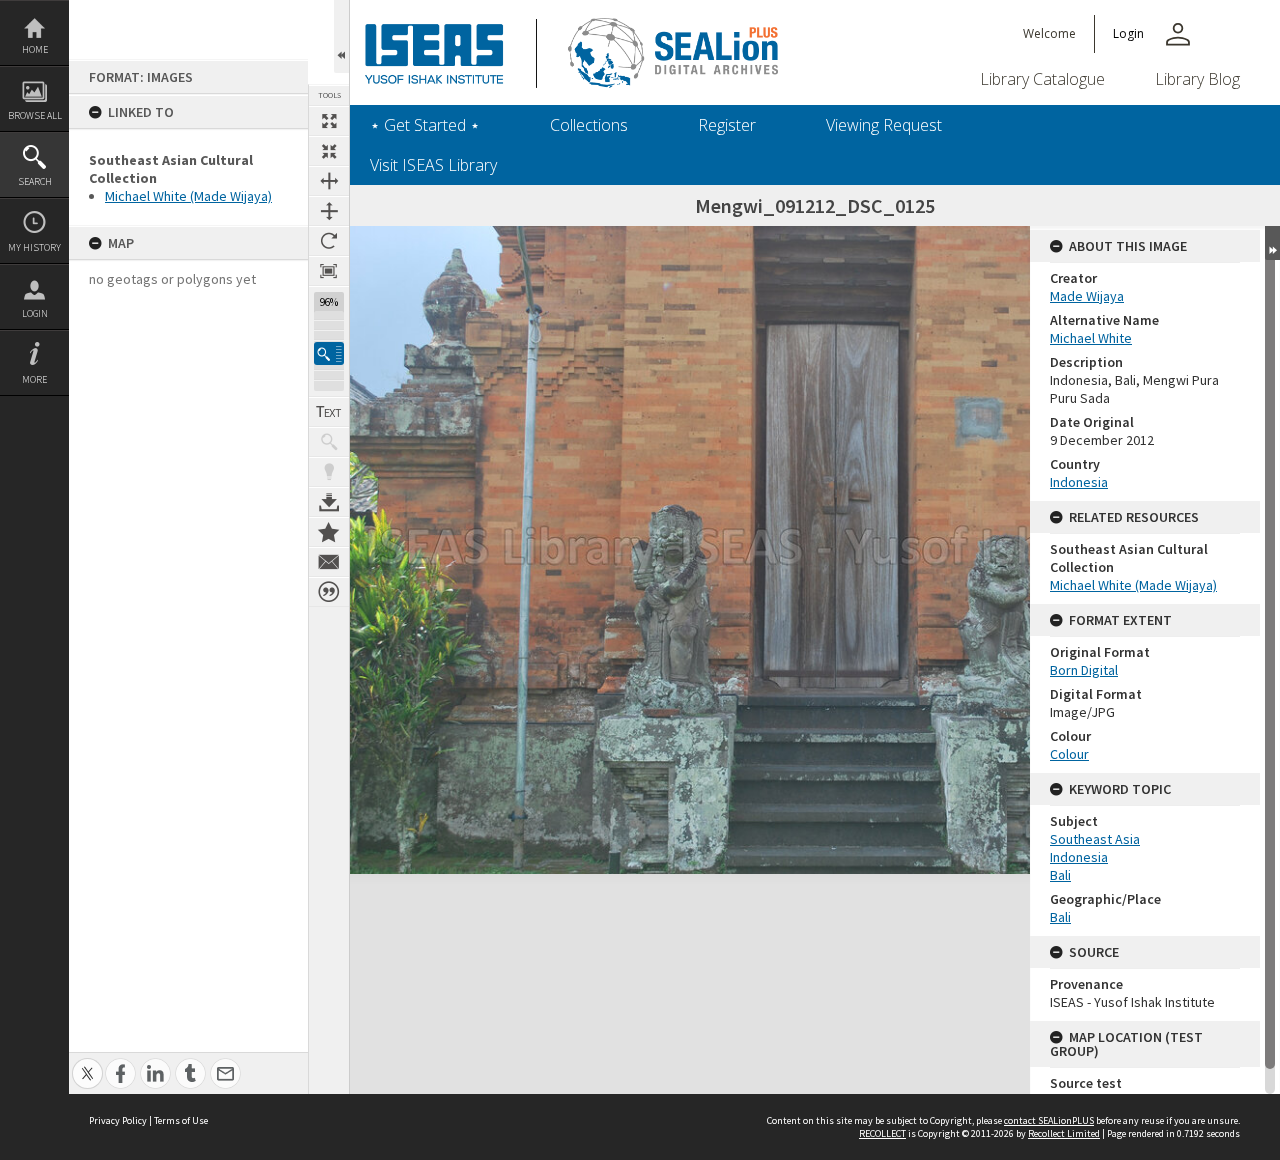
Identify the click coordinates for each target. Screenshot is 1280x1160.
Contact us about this (329, 562)
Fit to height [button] (329, 211)
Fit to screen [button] (329, 151)
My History (34, 247)
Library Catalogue (1042, 79)
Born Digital (1084, 670)
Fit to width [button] (329, 181)
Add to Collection (329, 532)
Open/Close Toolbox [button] (341, 36)
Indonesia (1079, 482)
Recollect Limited (1064, 1133)
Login (35, 313)
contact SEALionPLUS (1049, 1120)
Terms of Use (181, 1120)
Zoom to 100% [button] (329, 271)
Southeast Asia (1095, 839)
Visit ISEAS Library (433, 165)
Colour (1069, 754)
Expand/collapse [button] (1272, 243)
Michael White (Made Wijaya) (188, 196)
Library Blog (1197, 79)
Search (35, 181)
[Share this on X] (87, 1062)
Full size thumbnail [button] (329, 121)
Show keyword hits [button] (329, 442)
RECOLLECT (882, 1133)
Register (727, 125)
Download (329, 502)
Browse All (35, 115)
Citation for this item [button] (329, 592)
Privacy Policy (118, 1120)
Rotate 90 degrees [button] (329, 241)
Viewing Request (884, 125)
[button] (329, 353)
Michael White (1091, 338)
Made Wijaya (1087, 296)
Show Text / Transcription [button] (329, 412)
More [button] (34, 379)
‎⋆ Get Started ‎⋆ (425, 125)
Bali (1060, 875)
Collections (589, 125)
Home (35, 49)
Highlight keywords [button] (329, 472)
